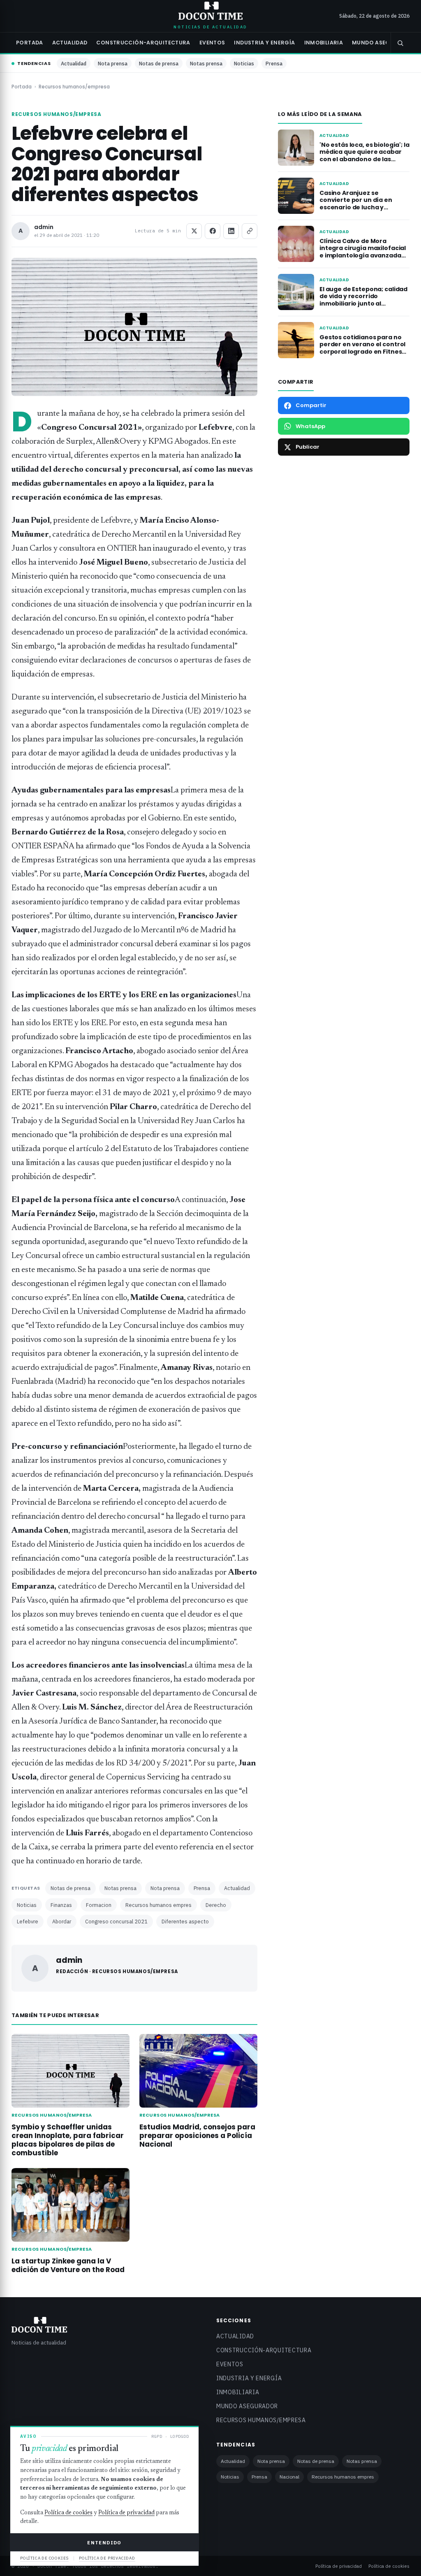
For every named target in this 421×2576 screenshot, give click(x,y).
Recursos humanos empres (158, 1905)
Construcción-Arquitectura (143, 43)
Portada (30, 43)
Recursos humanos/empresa (74, 87)
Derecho (216, 1905)
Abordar (62, 1921)
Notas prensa (206, 63)
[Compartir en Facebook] (213, 231)
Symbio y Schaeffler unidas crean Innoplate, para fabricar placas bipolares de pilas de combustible (68, 2140)
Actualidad (70, 43)
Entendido (104, 2542)
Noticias (244, 63)
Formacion (99, 1905)
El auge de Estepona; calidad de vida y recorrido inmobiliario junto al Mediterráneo (363, 300)
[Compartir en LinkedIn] (231, 231)
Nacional (289, 2477)
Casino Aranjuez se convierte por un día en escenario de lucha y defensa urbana (356, 204)
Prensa (274, 63)
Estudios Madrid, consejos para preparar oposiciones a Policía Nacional (197, 2136)
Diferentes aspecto (185, 1921)
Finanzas (61, 1905)
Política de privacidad (339, 2566)
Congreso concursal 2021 (116, 1921)
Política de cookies (389, 2566)
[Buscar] (400, 43)
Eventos (212, 43)
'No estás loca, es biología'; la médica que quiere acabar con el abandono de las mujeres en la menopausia (364, 156)
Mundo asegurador (383, 43)
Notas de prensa (159, 63)
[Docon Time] (211, 11)
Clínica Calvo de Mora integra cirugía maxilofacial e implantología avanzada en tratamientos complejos (363, 252)
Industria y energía (264, 43)
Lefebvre (28, 1921)
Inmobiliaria (324, 43)
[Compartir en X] (194, 231)
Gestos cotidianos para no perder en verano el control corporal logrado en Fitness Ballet (362, 348)
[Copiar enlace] (250, 231)
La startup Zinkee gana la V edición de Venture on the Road (68, 2265)
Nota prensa (113, 63)
